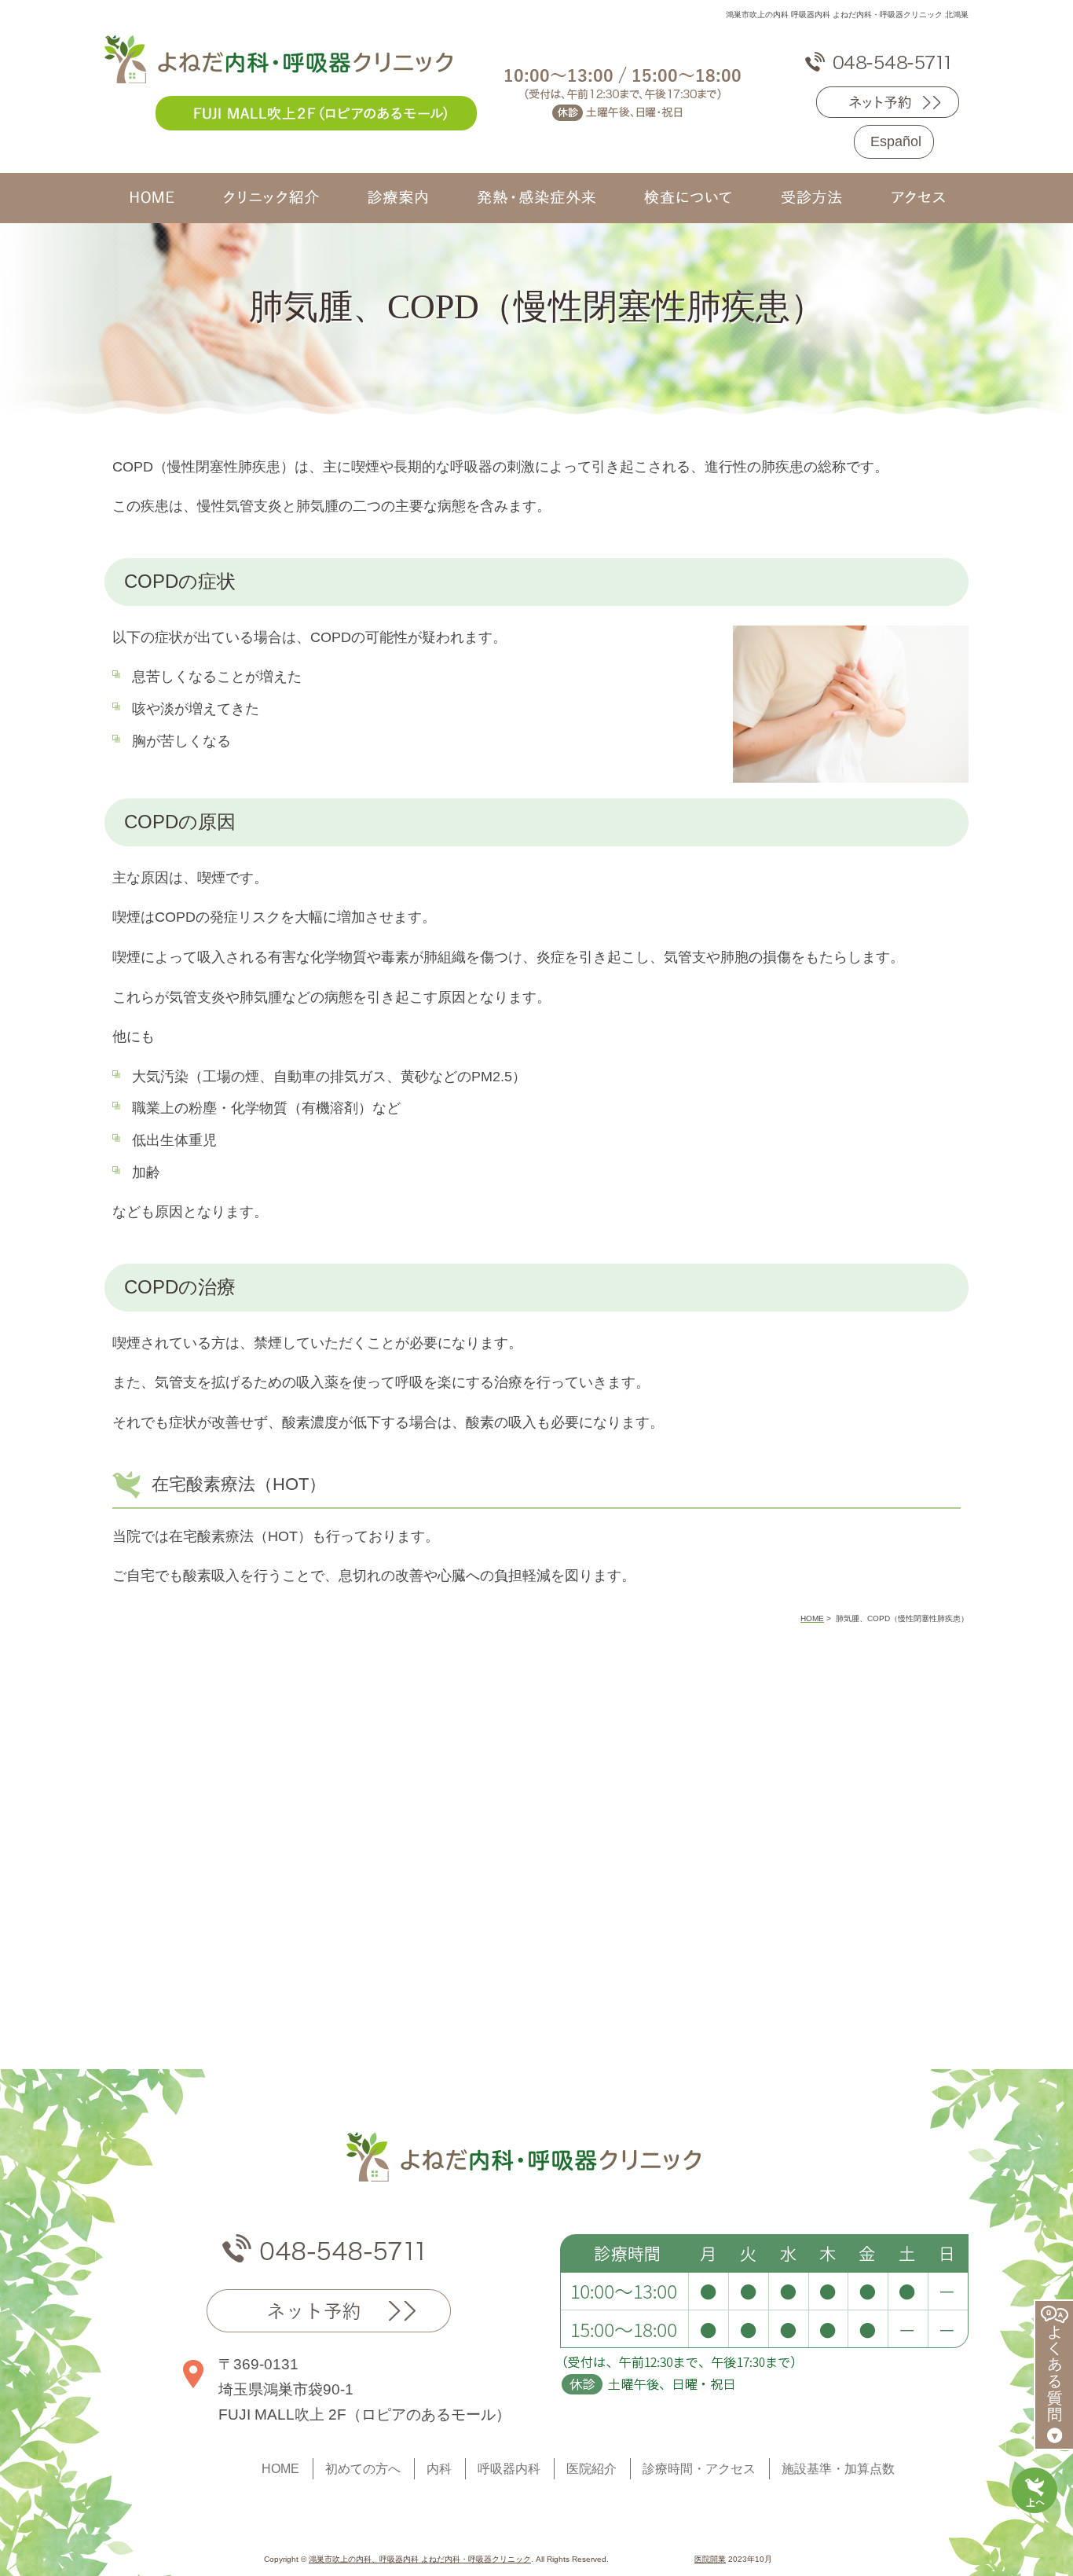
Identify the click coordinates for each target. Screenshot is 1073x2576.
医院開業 (710, 2559)
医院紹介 (591, 2469)
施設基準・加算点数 (838, 2469)
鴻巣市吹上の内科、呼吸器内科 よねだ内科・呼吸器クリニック (420, 2559)
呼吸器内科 (509, 2469)
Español (896, 141)
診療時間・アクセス (699, 2469)
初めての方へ (363, 2469)
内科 (439, 2469)
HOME (280, 2469)
